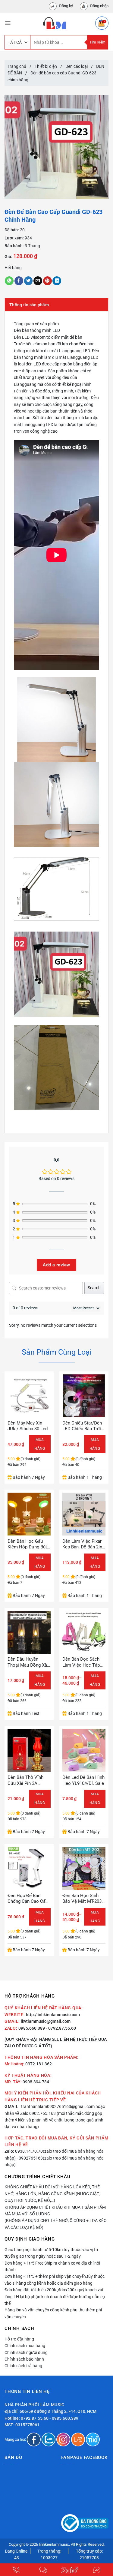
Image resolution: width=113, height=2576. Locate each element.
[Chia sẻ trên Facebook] (19, 281)
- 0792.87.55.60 (61, 2028)
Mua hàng (95, 1680)
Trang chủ (17, 66)
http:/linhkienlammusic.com (53, 2015)
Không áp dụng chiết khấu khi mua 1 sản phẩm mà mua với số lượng (55, 2211)
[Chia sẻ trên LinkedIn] (57, 281)
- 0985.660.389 (64, 2418)
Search (94, 1288)
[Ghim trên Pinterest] (47, 281)
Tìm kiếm (97, 42)
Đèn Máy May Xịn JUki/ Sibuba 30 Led (28, 1426)
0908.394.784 (36, 2082)
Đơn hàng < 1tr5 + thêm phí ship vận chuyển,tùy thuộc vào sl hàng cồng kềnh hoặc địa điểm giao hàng (55, 2280)
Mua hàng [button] (40, 1444)
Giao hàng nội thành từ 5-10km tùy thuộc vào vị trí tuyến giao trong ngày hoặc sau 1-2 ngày (51, 2253)
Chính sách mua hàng (25, 2346)
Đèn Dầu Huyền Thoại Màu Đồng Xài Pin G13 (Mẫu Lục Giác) (28, 1662)
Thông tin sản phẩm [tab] (29, 305)
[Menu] (8, 23)
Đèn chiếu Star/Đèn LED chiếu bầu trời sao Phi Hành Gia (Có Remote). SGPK (82, 1426)
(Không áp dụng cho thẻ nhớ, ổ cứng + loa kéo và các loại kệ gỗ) (56, 2224)
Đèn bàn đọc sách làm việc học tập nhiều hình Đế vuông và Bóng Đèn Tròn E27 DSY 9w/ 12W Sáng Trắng (82, 1662)
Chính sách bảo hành (24, 2359)
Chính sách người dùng (26, 2352)
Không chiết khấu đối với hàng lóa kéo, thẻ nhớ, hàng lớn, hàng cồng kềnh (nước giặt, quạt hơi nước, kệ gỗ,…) (52, 2194)
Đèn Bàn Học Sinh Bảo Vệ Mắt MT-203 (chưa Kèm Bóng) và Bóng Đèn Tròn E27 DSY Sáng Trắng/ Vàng (83, 1899)
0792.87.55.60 (35, 2418)
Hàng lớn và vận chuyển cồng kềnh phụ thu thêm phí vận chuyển (53, 2313)
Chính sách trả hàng (23, 2366)
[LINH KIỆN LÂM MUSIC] (55, 23)
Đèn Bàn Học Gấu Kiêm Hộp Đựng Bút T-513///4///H (27, 1544)
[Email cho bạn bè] (38, 281)
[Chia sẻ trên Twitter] (28, 281)
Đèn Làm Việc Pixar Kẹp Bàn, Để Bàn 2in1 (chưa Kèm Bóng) (83, 1544)
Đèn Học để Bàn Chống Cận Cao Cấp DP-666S (28, 1899)
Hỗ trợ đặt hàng (19, 2339)
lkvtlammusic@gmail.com (46, 2021)
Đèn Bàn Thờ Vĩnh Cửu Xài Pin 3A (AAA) (25, 1780)
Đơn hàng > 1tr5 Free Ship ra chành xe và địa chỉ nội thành (52, 2266)
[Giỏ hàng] (102, 23)
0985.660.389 (32, 2028)
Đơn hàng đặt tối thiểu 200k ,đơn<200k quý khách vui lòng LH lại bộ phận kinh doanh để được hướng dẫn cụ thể (55, 2297)
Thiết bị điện (46, 66)
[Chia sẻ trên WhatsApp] (9, 281)
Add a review (56, 1265)
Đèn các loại (77, 66)
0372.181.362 (39, 2064)
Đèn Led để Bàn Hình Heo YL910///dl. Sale (83, 1780)
